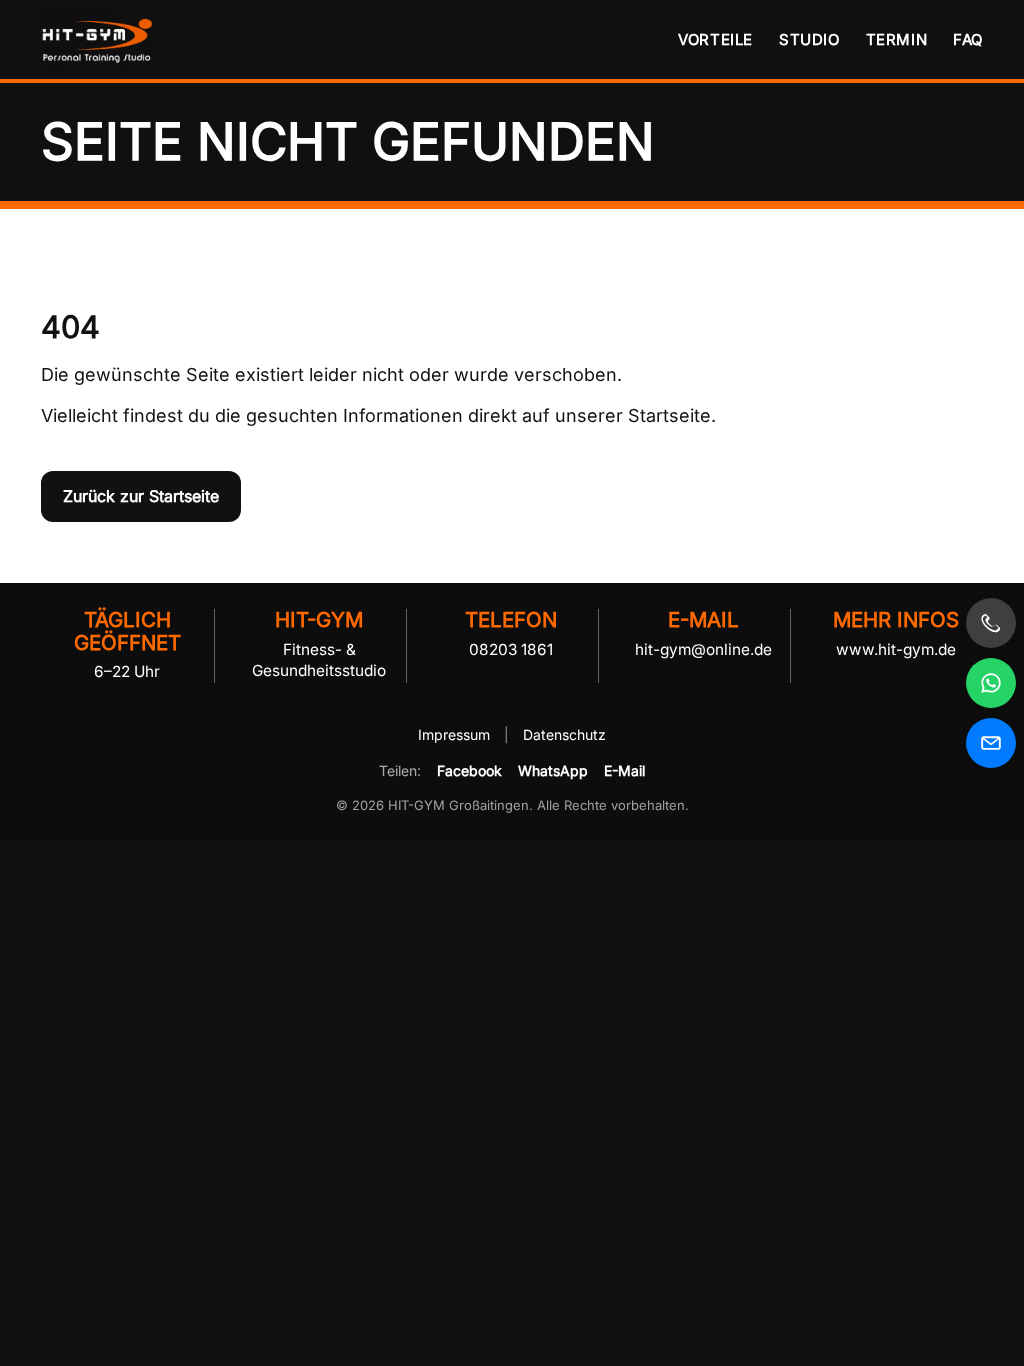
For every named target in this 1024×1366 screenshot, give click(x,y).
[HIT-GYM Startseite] (101, 39)
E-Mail (624, 770)
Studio (809, 39)
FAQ (968, 39)
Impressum (456, 734)
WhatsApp (553, 770)
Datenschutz (564, 734)
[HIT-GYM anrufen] (991, 623)
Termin (897, 39)
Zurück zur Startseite (141, 496)
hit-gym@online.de (703, 649)
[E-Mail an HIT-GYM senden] (991, 743)
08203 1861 (511, 649)
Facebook (469, 770)
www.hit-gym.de (896, 649)
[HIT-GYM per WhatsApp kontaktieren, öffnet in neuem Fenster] (991, 683)
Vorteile (715, 39)
